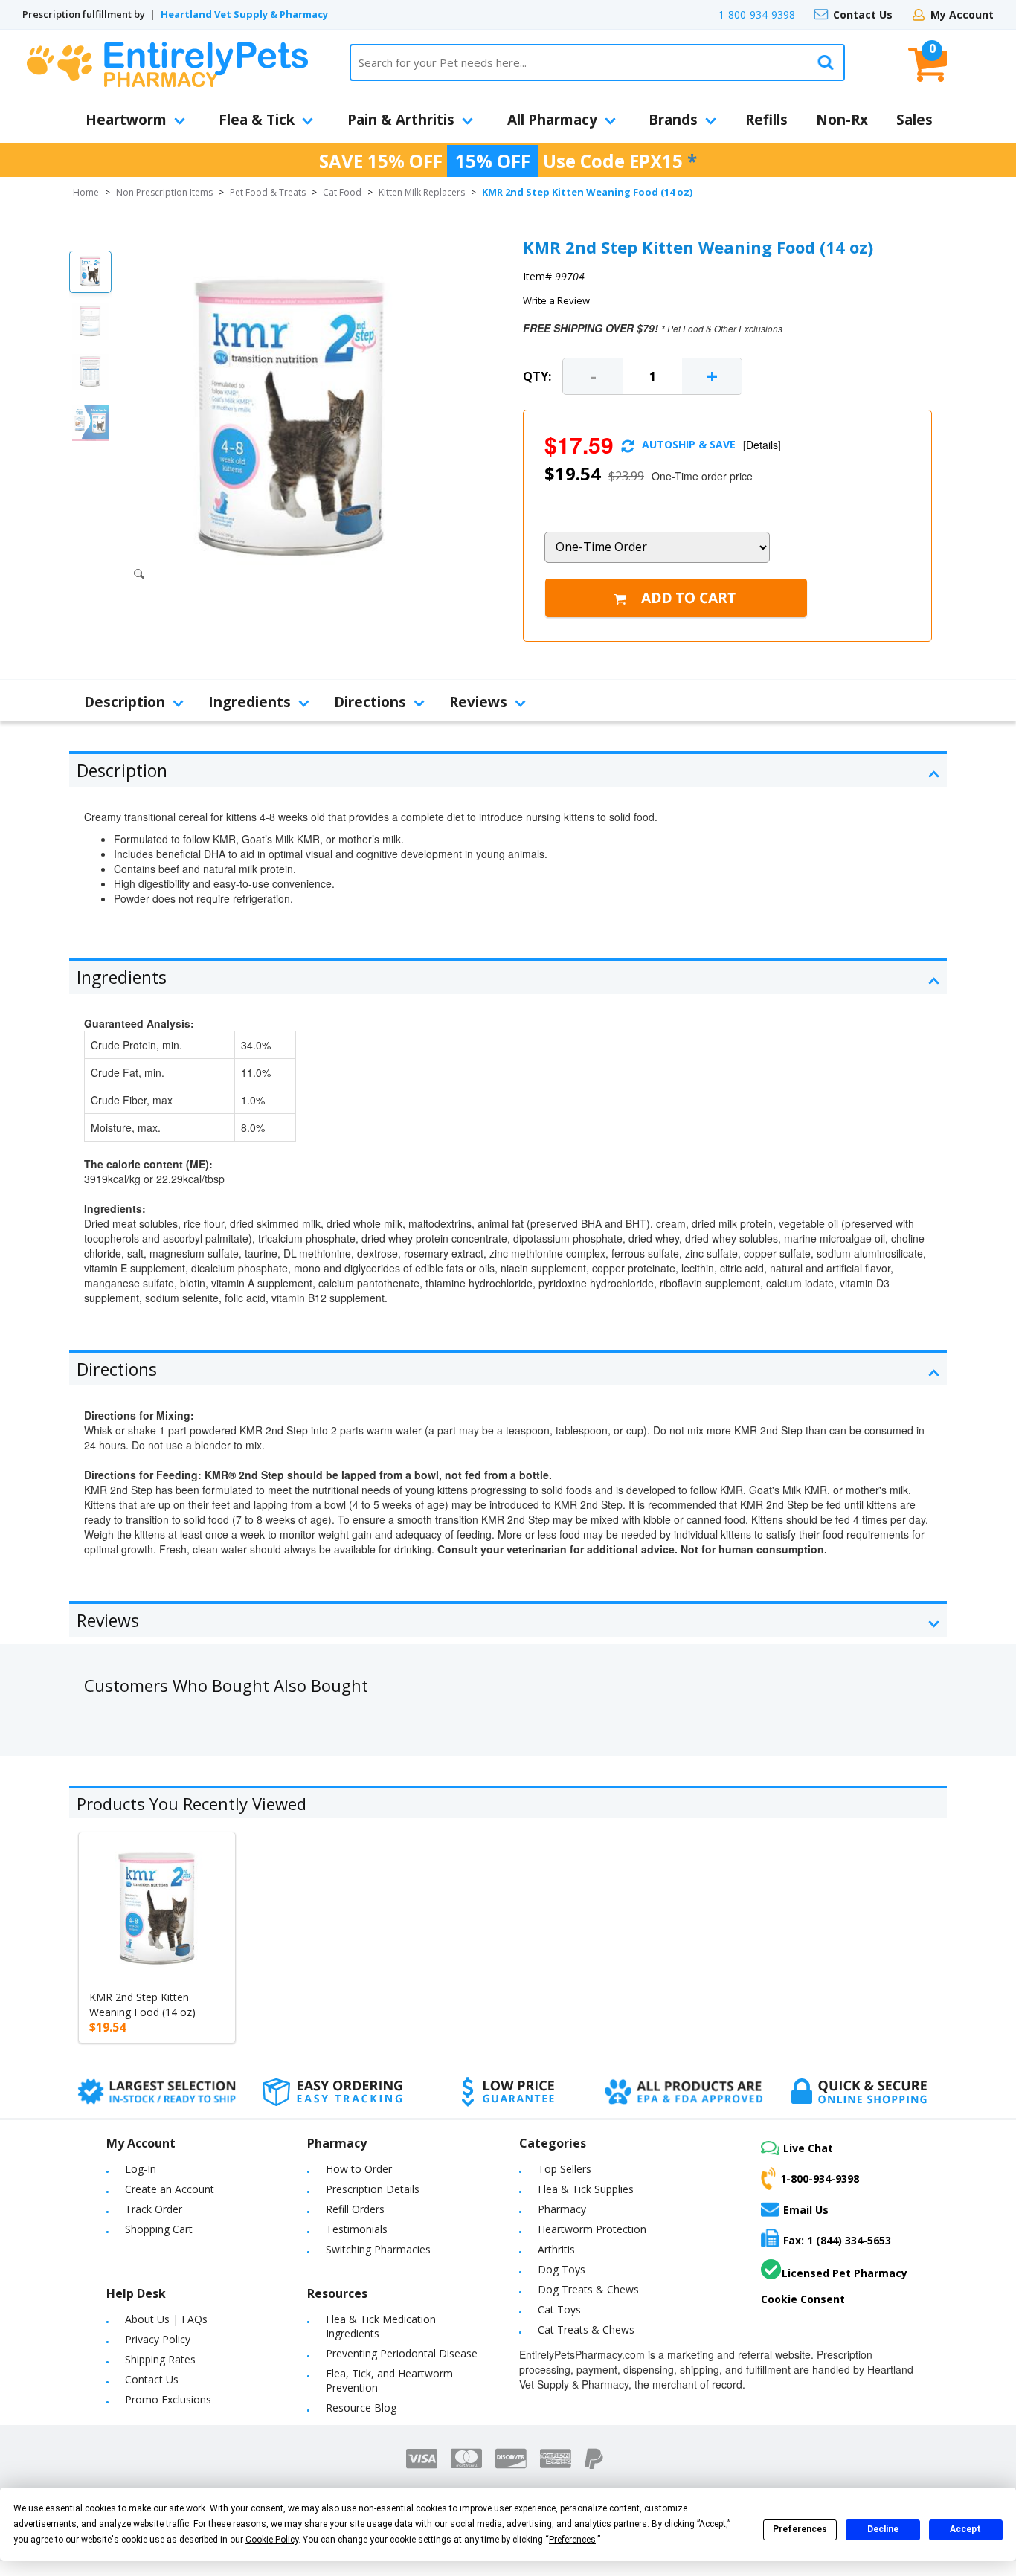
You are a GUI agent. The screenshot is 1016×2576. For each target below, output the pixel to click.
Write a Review (556, 300)
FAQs (194, 2319)
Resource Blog (361, 2408)
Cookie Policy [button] (272, 2540)
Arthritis (556, 2249)
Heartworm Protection (592, 2229)
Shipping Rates (160, 2359)
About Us (147, 2319)
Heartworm (126, 120)
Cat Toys (559, 2309)
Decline (883, 2529)
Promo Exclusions (168, 2399)
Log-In (141, 2169)
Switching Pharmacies (378, 2249)
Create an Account (170, 2189)
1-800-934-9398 (757, 15)
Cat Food (342, 192)
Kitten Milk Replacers (422, 192)
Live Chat (808, 2148)
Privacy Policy (158, 2339)
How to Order (359, 2169)
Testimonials (357, 2229)
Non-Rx (842, 120)
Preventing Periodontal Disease (402, 2353)
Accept (965, 2529)
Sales (914, 120)
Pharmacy (562, 2209)
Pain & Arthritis (401, 120)
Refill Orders (355, 2209)
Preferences (800, 2529)
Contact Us (863, 15)
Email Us (806, 2210)
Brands (673, 120)
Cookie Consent (803, 2299)
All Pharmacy (552, 120)
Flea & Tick (257, 120)
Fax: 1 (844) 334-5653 (837, 2240)
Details (762, 445)
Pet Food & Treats (268, 192)
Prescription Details (373, 2189)
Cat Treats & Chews (586, 2329)
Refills (766, 120)
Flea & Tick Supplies (586, 2189)
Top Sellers (565, 2169)
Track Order (154, 2209)
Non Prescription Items (164, 192)
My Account (962, 15)
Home (86, 192)
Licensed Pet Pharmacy (845, 2273)
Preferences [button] (572, 2540)
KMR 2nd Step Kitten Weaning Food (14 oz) (142, 2005)
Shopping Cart (159, 2229)
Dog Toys (562, 2269)
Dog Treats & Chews (588, 2289)
